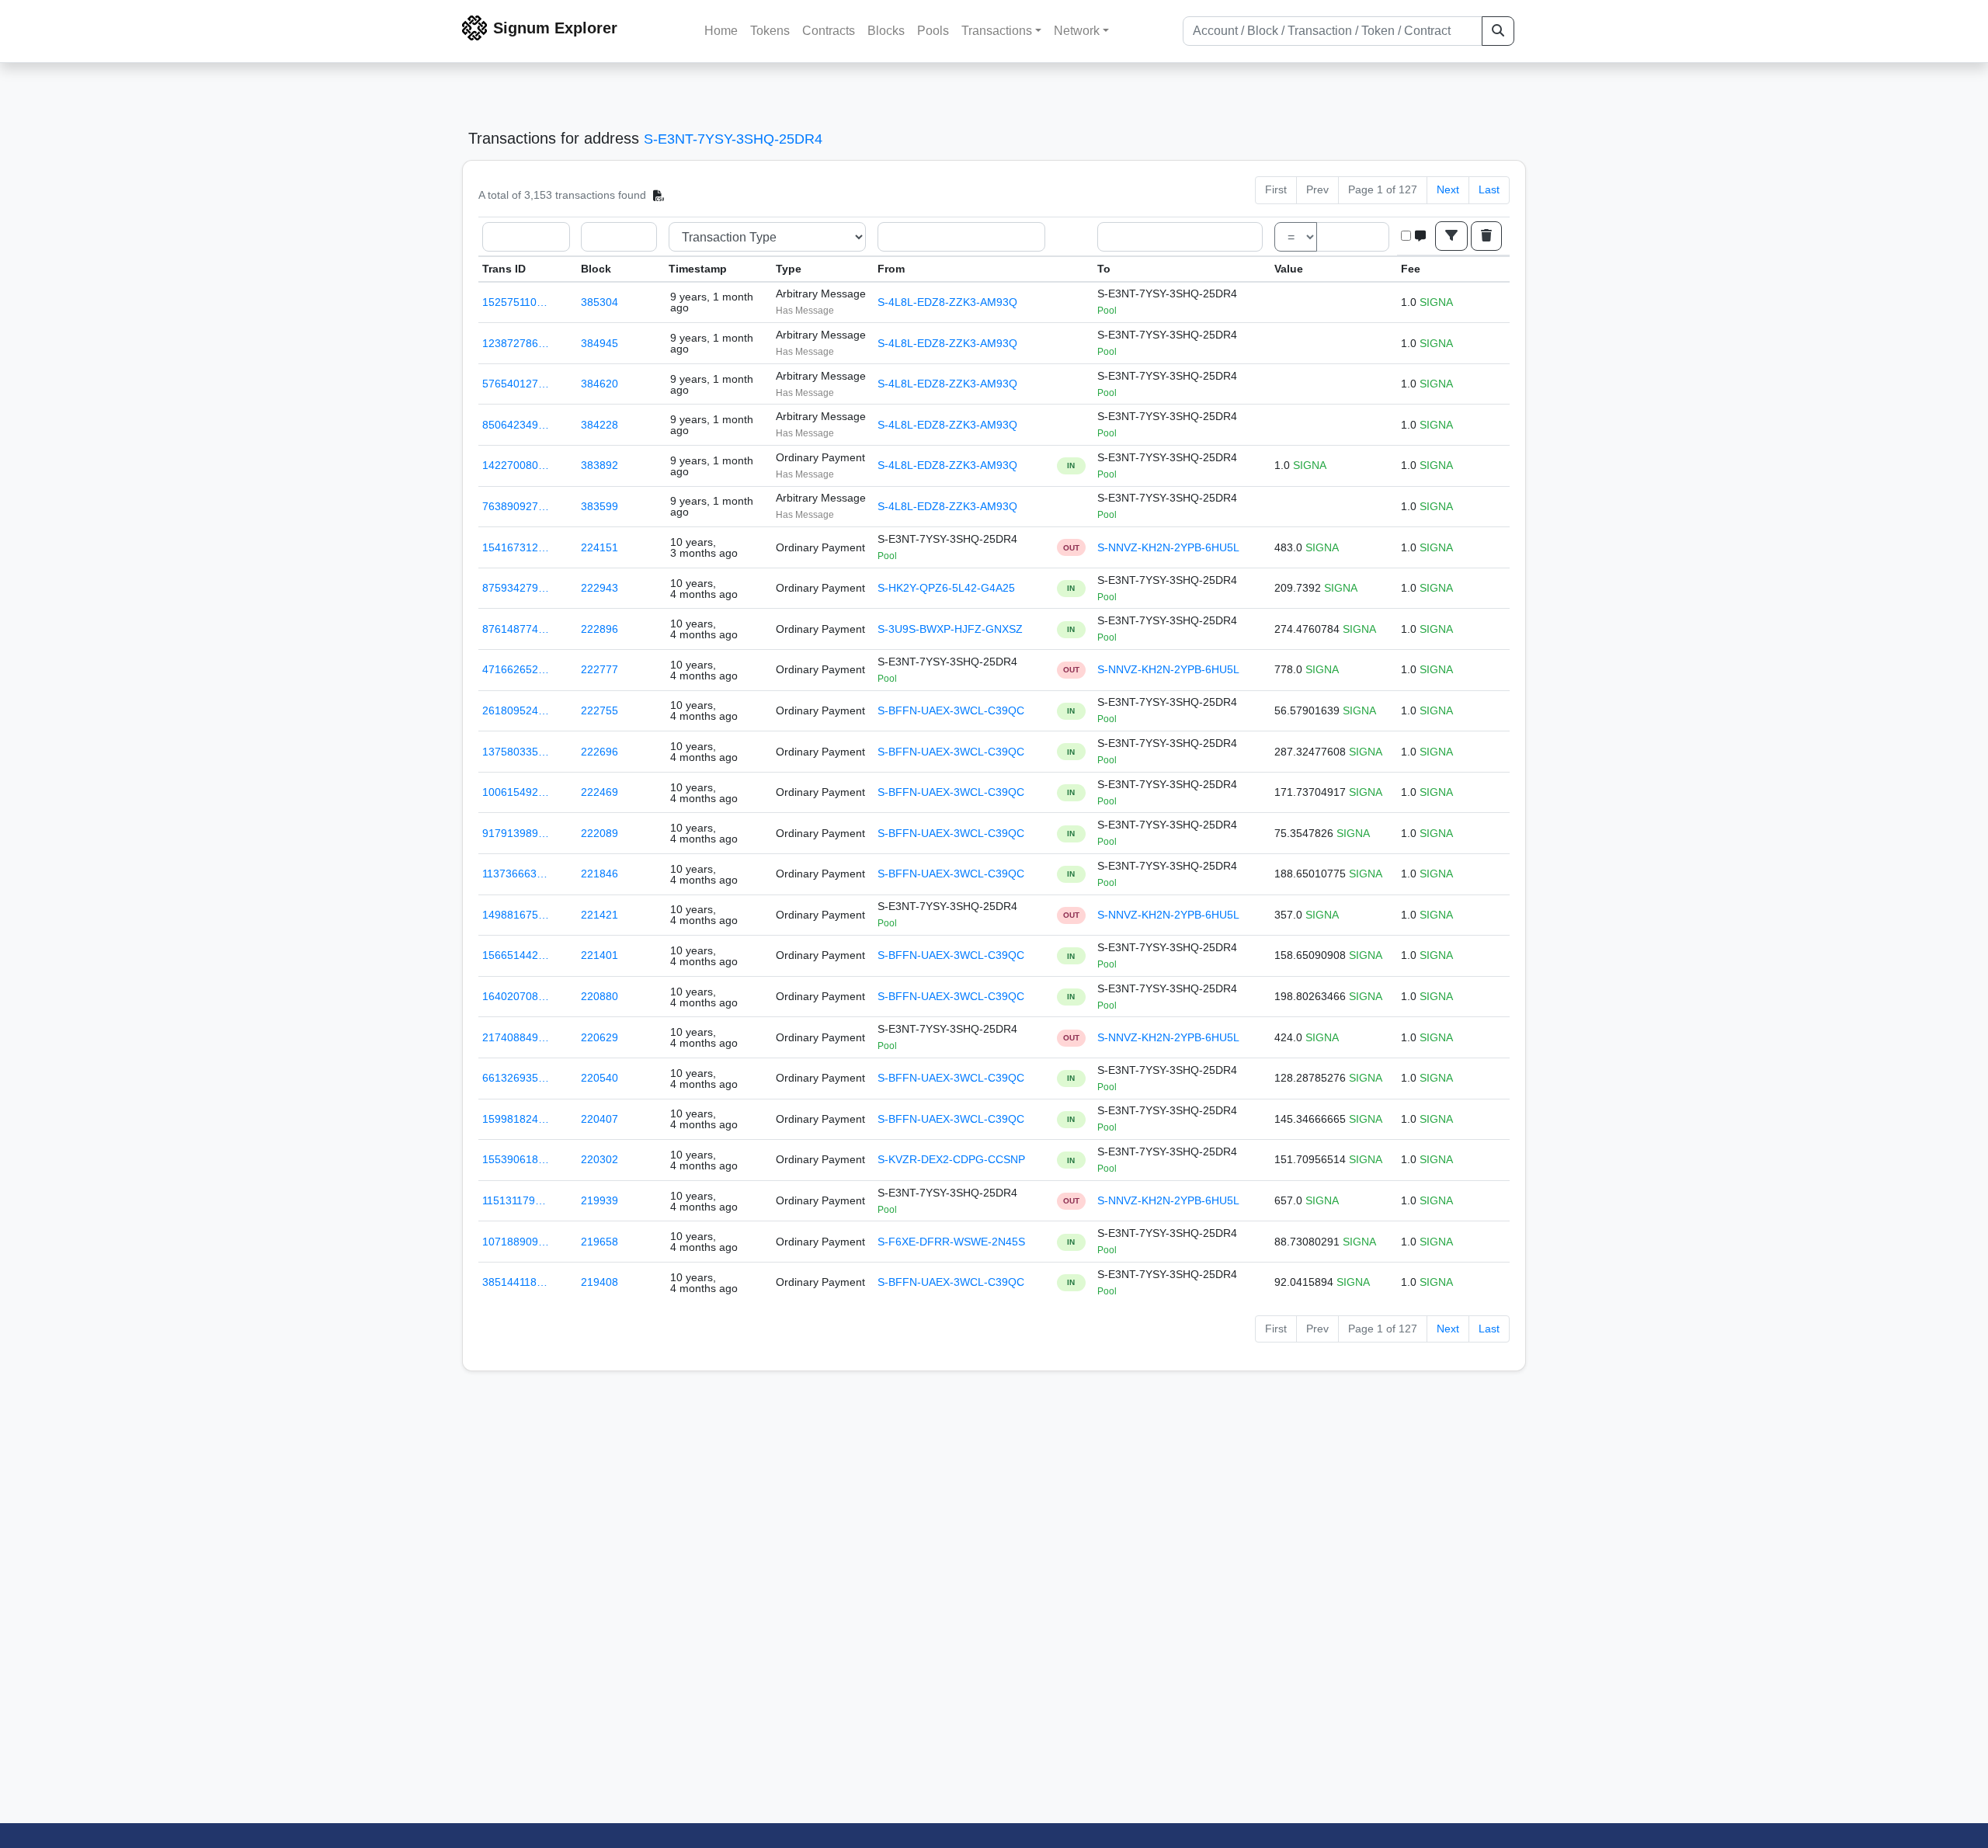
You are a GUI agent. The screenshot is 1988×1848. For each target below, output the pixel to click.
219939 (600, 1200)
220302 (600, 1159)
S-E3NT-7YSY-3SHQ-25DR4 (733, 139)
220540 (600, 1078)
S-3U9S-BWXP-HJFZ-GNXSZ (950, 629)
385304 (600, 302)
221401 (600, 955)
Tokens (770, 31)
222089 (600, 833)
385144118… (515, 1282)
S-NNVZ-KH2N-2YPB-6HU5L (1168, 547)
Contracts (829, 31)
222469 (600, 792)
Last (1489, 189)
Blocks (886, 31)
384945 (600, 343)
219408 (600, 1282)
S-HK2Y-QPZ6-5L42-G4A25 (946, 588)
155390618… (516, 1159)
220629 (600, 1037)
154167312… (516, 547)
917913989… (516, 833)
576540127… (516, 384)
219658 (600, 1242)
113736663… (515, 874)
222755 (600, 710)
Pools (933, 31)
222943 (600, 588)
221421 (600, 915)
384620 (600, 384)
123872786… (516, 343)
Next (1448, 189)
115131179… (514, 1200)
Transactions (997, 31)
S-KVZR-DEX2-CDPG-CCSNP (951, 1159)
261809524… (516, 710)
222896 (600, 629)
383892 (600, 465)
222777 (600, 669)
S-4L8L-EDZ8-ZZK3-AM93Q (947, 302)
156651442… (516, 955)
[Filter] (1451, 236)
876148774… (516, 629)
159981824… (516, 1119)
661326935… (516, 1078)
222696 (600, 752)
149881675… (516, 915)
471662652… (516, 669)
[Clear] (1486, 236)
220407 (600, 1119)
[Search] (1498, 31)
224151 (600, 547)
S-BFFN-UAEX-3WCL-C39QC (951, 710)
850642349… (516, 425)
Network (1077, 31)
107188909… (516, 1242)
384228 (600, 425)
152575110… (515, 302)
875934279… (516, 588)
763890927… (516, 506)
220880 (600, 996)
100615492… (516, 792)
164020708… (516, 996)
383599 (600, 506)
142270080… (516, 465)
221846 (600, 874)
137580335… (516, 752)
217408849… (516, 1037)
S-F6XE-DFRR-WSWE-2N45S (951, 1242)
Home (721, 31)
